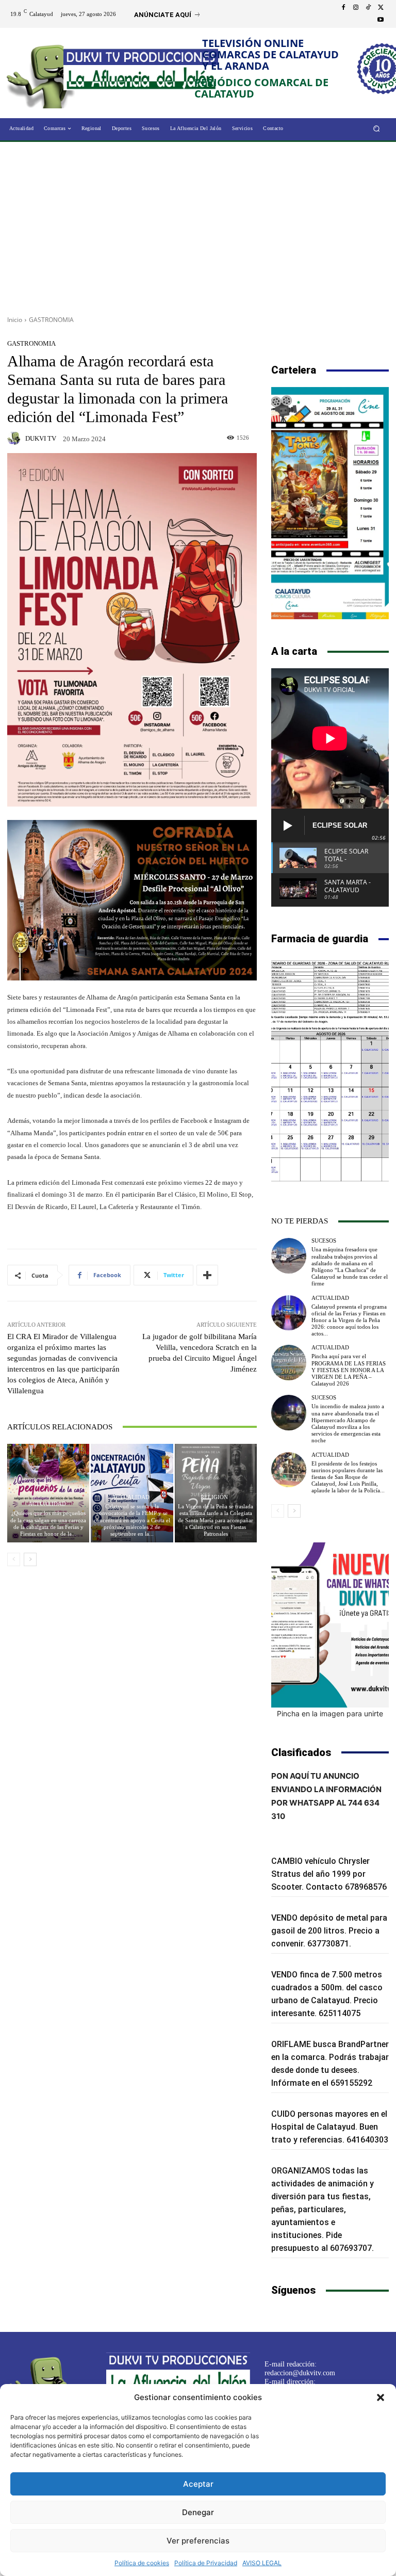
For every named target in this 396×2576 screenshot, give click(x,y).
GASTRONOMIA (51, 320)
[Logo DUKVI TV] (45, 74)
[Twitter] (381, 8)
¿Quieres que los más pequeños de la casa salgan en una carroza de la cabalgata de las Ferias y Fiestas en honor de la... (48, 1523)
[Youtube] (381, 20)
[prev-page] (14, 1559)
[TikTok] (368, 8)
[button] (381, 2397)
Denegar (198, 2512)
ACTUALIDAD (47, 1504)
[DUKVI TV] (15, 438)
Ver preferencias (198, 2541)
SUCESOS (324, 1241)
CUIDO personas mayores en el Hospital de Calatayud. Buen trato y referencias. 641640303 (330, 2127)
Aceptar (198, 2484)
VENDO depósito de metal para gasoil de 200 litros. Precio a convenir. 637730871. (329, 1931)
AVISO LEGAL (262, 2563)
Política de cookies (142, 2563)
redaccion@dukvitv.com (300, 2373)
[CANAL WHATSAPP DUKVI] (330, 1625)
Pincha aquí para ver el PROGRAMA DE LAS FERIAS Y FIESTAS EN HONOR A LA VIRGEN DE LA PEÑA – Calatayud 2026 (349, 1370)
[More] (207, 1275)
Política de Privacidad (206, 2563)
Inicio (15, 320)
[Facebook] (343, 8)
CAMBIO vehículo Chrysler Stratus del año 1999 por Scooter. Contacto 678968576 (329, 1874)
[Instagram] (356, 8)
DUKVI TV (41, 438)
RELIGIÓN (214, 1497)
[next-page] (30, 1559)
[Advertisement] (198, 225)
